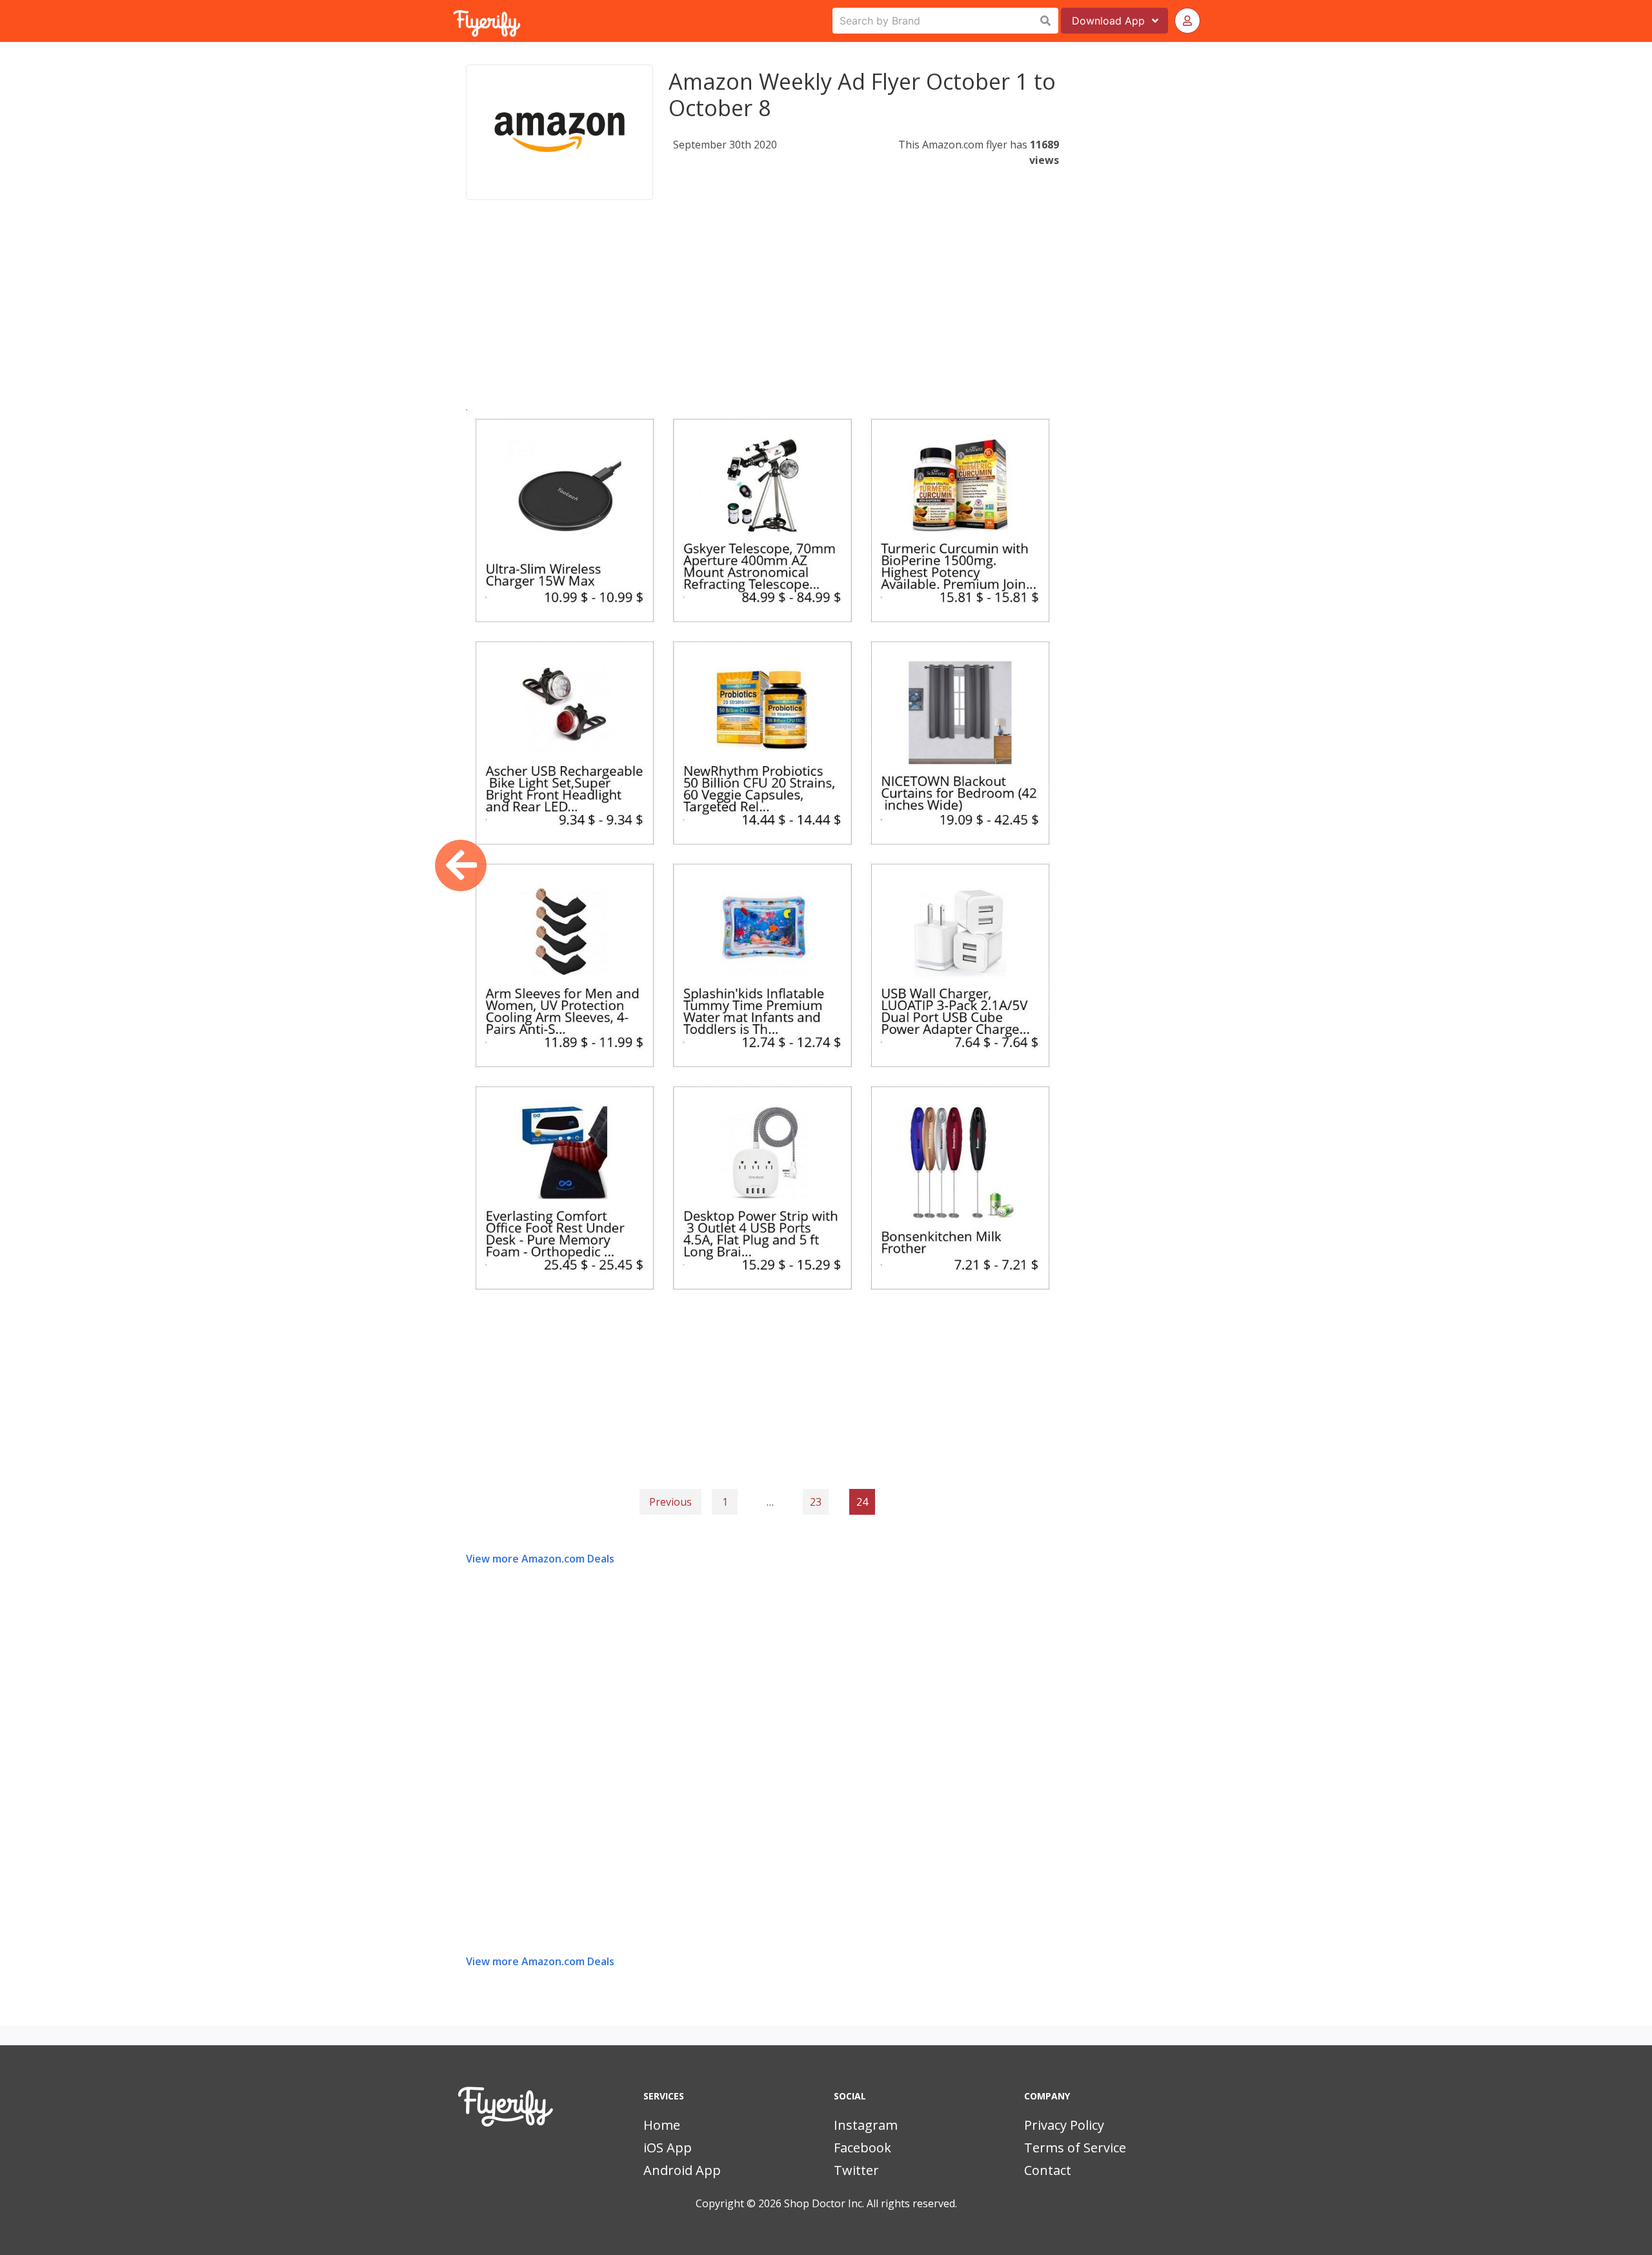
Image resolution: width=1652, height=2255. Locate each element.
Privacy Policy (1064, 2125)
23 (816, 1502)
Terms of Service (1075, 2148)
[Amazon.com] (559, 132)
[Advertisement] (762, 319)
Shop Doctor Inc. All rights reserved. (871, 2203)
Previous (670, 1502)
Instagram (866, 2125)
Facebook (862, 2148)
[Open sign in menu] (1187, 21)
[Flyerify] (454, 21)
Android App (682, 2170)
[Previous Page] (461, 865)
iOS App (668, 2148)
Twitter (856, 2170)
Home (662, 2125)
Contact (1048, 2170)
